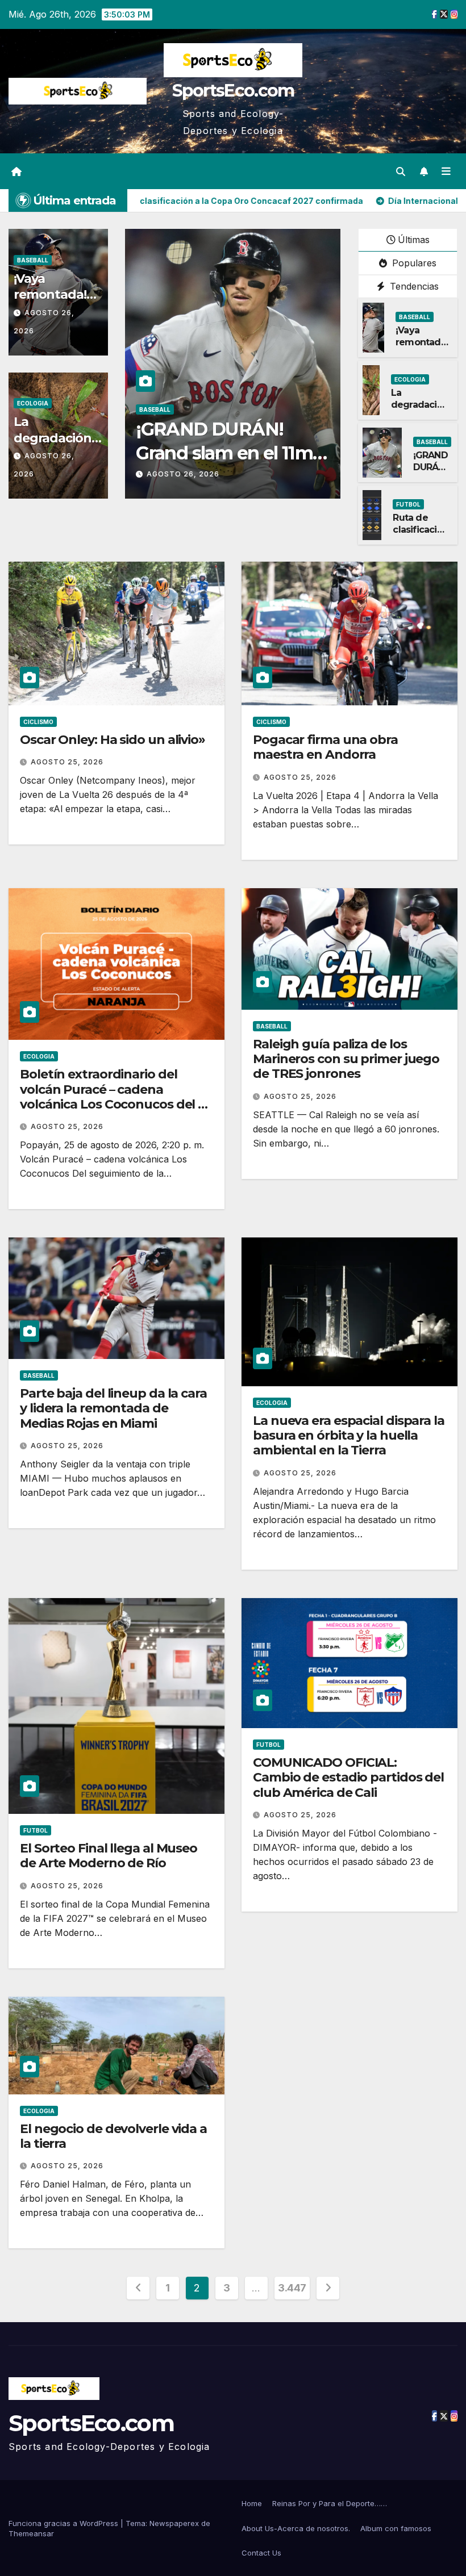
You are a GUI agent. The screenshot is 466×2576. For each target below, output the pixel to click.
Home (252, 2503)
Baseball (33, 260)
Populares (413, 263)
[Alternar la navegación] (446, 171)
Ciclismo (38, 722)
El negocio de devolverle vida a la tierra (113, 2136)
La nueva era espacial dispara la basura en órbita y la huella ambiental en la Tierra (349, 1436)
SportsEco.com (233, 91)
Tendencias (413, 286)
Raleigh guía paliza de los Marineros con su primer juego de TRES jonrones (346, 1059)
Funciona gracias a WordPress (65, 2523)
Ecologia (33, 403)
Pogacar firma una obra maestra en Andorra (325, 747)
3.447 (292, 2288)
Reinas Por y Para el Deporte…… (330, 2503)
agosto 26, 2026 (183, 474)
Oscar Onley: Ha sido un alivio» (113, 740)
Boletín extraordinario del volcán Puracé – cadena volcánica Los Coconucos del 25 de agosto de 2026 (116, 1097)
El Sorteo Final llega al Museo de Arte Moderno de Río (109, 1856)
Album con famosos (396, 2528)
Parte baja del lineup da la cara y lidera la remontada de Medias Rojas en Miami (113, 1408)
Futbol (151, 409)
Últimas (414, 240)
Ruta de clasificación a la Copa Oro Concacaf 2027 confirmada (231, 453)
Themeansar (31, 2533)
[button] (401, 172)
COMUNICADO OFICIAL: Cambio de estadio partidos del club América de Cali (348, 1778)
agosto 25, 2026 (67, 762)
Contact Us (261, 2553)
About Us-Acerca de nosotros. (296, 2528)
